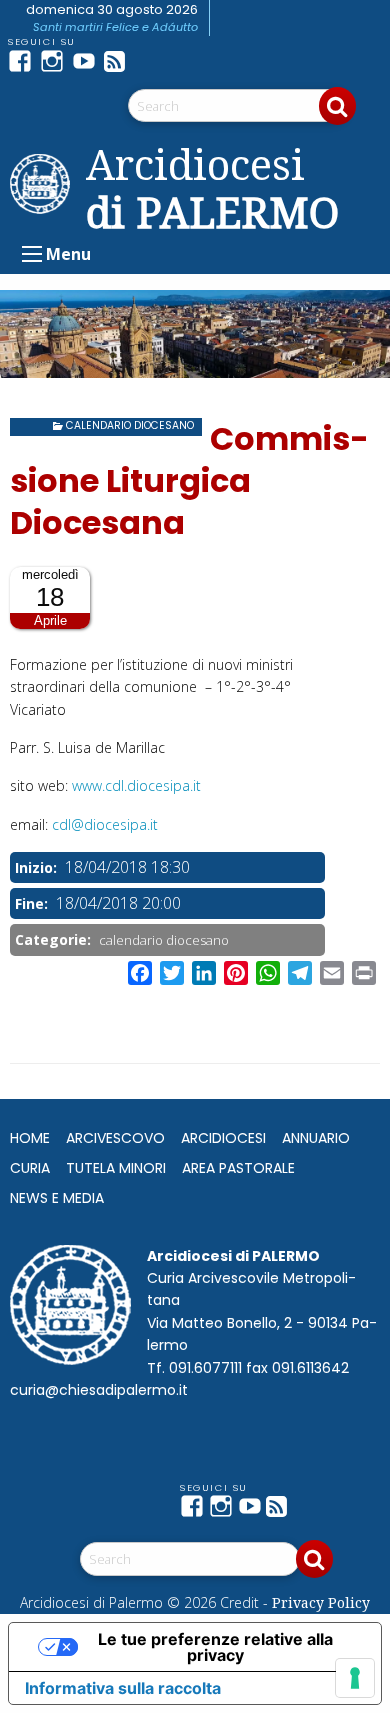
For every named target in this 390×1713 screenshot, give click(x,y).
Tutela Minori (116, 1168)
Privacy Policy (321, 1602)
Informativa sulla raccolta (123, 1688)
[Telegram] (152, 61)
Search (337, 106)
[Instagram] (56, 61)
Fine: (33, 903)
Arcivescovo (115, 1138)
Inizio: (38, 867)
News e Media (57, 1198)
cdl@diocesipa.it (105, 824)
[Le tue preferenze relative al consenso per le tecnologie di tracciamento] (355, 1678)
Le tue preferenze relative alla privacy (215, 1647)
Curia (30, 1168)
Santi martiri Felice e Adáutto (115, 27)
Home (30, 1138)
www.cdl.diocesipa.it (136, 785)
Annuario (316, 1138)
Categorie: (55, 939)
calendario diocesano (130, 425)
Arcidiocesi (223, 1138)
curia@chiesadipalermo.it (99, 1390)
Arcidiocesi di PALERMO (212, 188)
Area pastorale (238, 1168)
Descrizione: (56, 641)
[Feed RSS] (120, 61)
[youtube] (88, 61)
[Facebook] (24, 61)
